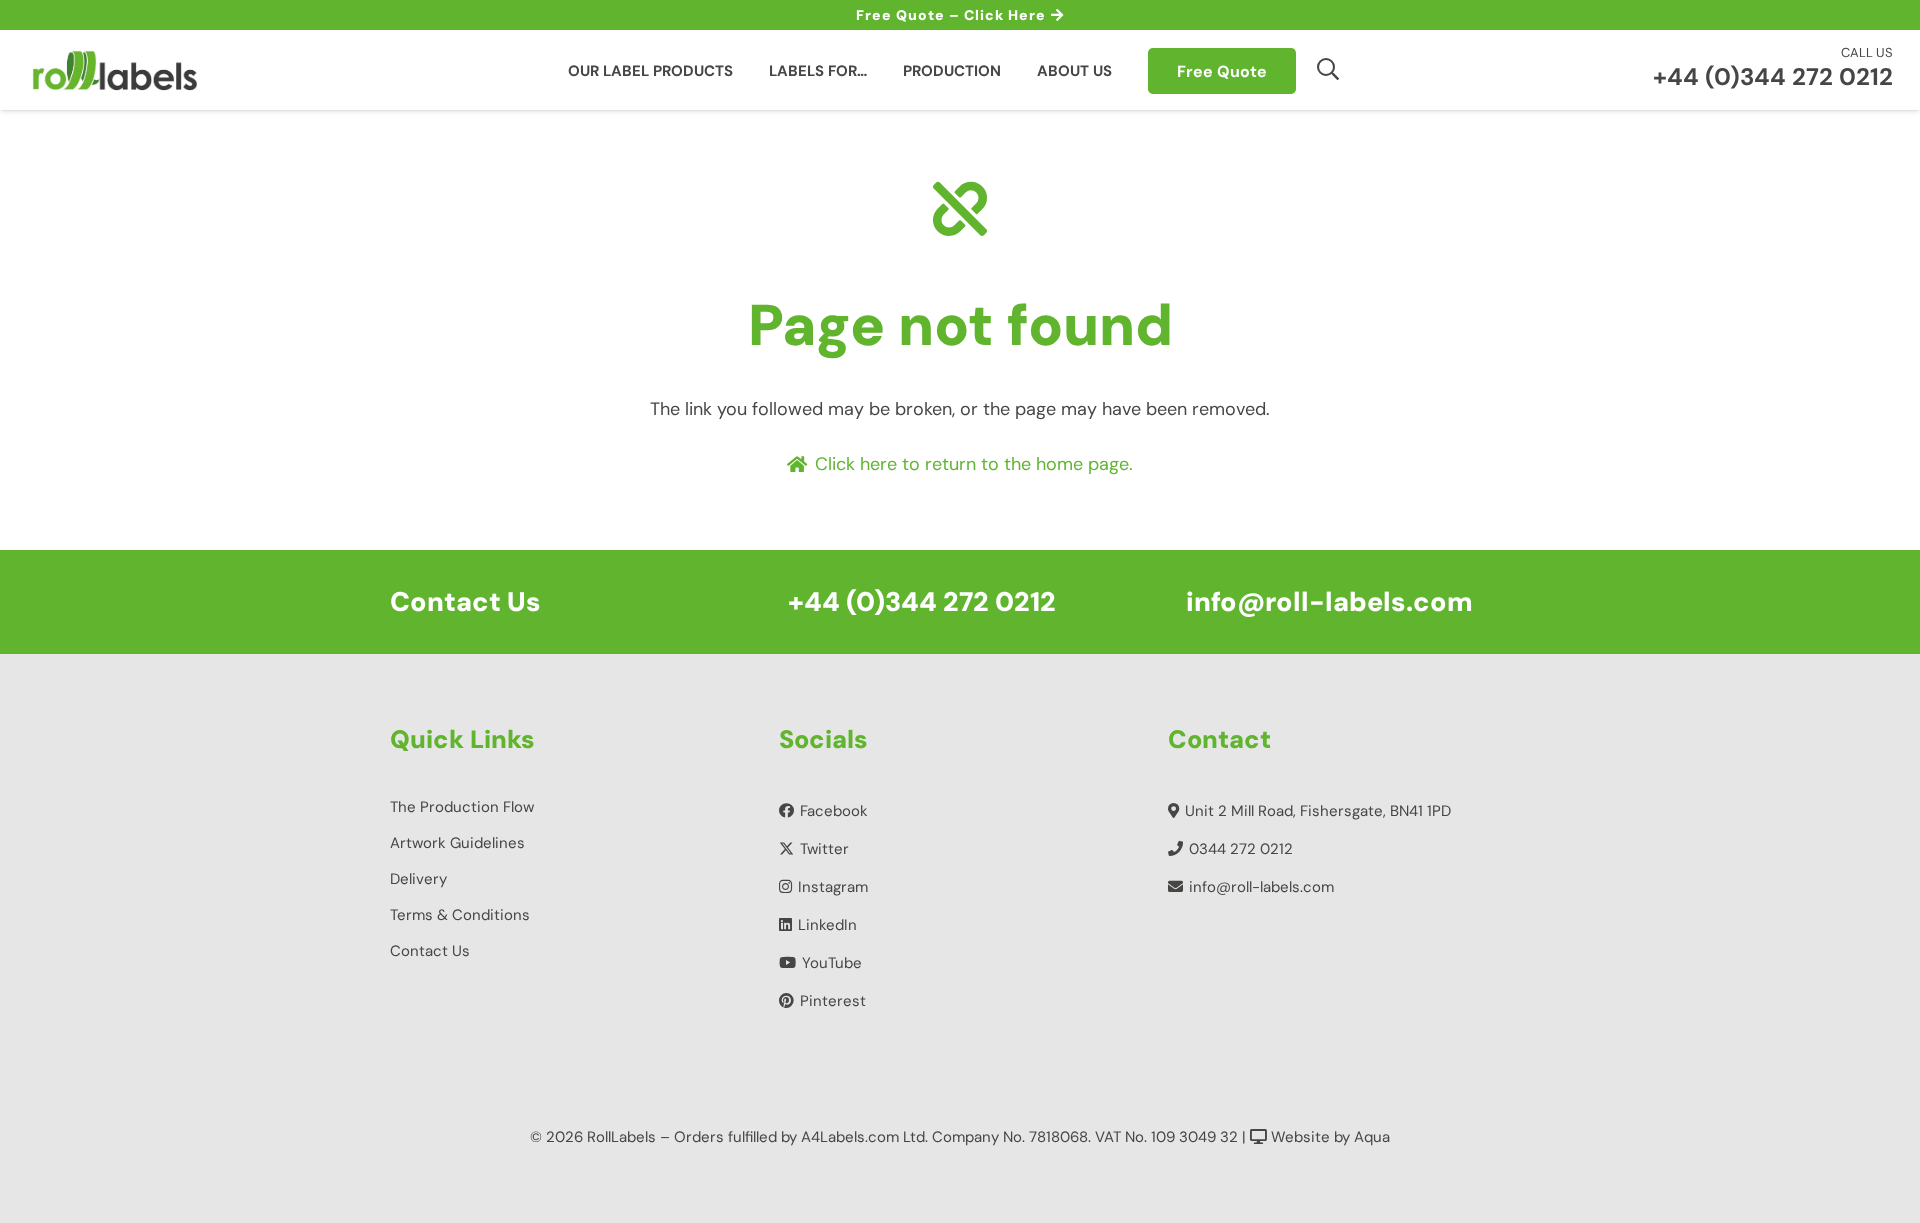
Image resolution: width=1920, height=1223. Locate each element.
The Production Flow (462, 807)
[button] (1329, 69)
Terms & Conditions (460, 915)
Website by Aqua (1328, 1137)
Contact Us (430, 951)
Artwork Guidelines (457, 843)
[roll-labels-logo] (114, 70)
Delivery (418, 879)
